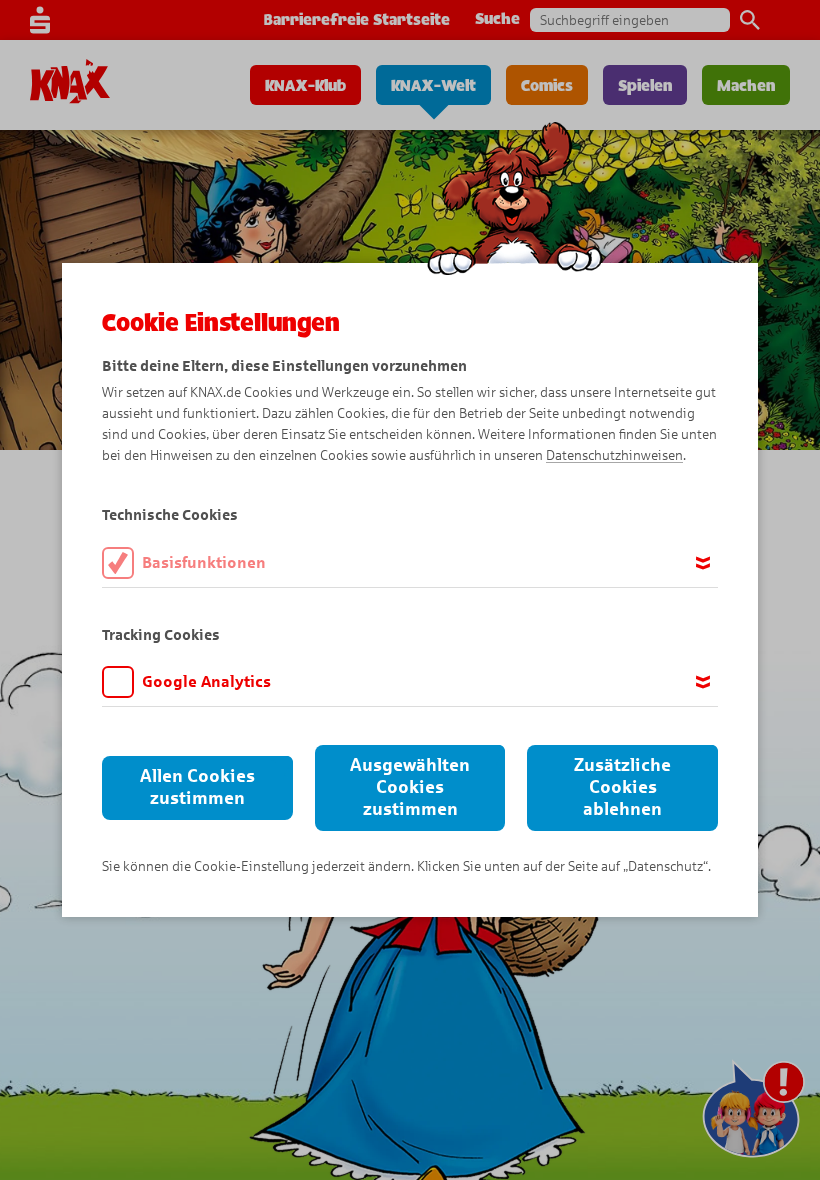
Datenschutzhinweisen (614, 455)
